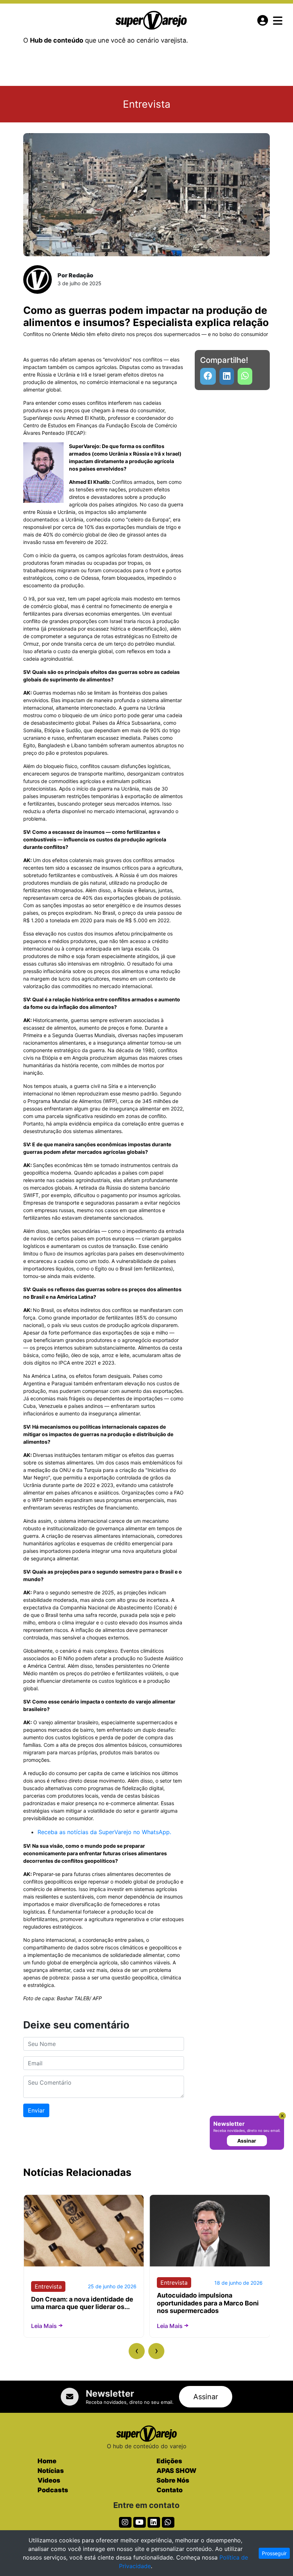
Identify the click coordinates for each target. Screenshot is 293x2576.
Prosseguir (274, 2553)
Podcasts (53, 2490)
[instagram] (125, 2522)
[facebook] (208, 376)
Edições (169, 2461)
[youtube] (245, 376)
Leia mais (44, 2326)
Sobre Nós (173, 2480)
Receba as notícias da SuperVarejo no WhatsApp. (104, 1832)
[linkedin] (227, 376)
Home (47, 2461)
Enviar (36, 2110)
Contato (170, 2490)
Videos (49, 2480)
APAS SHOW (177, 2471)
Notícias (51, 2471)
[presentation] (137, 2351)
